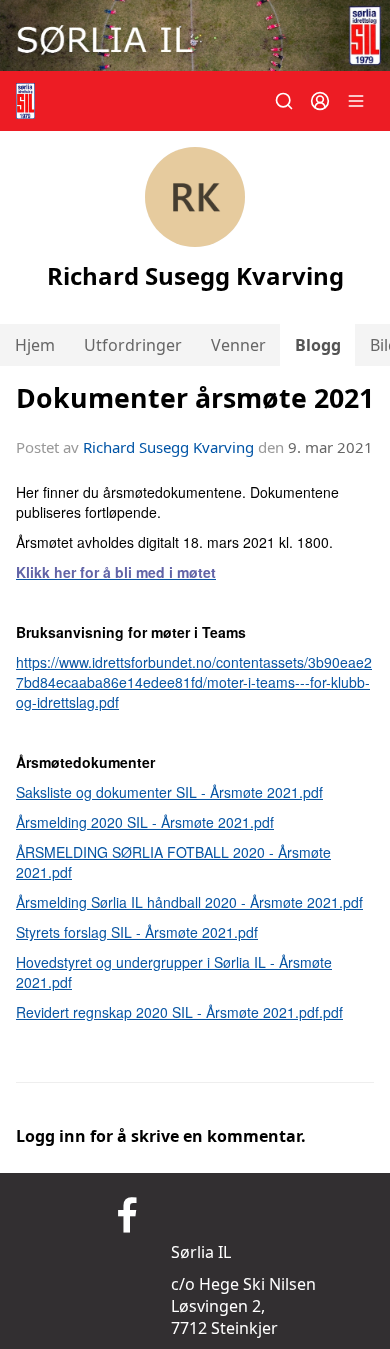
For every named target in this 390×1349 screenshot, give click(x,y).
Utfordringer (133, 345)
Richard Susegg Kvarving (168, 447)
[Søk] (284, 101)
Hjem (35, 345)
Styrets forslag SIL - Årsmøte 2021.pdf (137, 932)
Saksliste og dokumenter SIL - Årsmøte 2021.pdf (169, 792)
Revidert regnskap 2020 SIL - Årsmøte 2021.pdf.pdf (179, 1012)
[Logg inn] (320, 101)
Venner (238, 345)
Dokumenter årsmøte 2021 (195, 397)
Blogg (318, 345)
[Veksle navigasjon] (356, 101)
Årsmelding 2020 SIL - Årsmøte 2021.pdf (145, 822)
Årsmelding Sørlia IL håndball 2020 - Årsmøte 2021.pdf (189, 902)
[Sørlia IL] (195, 35)
